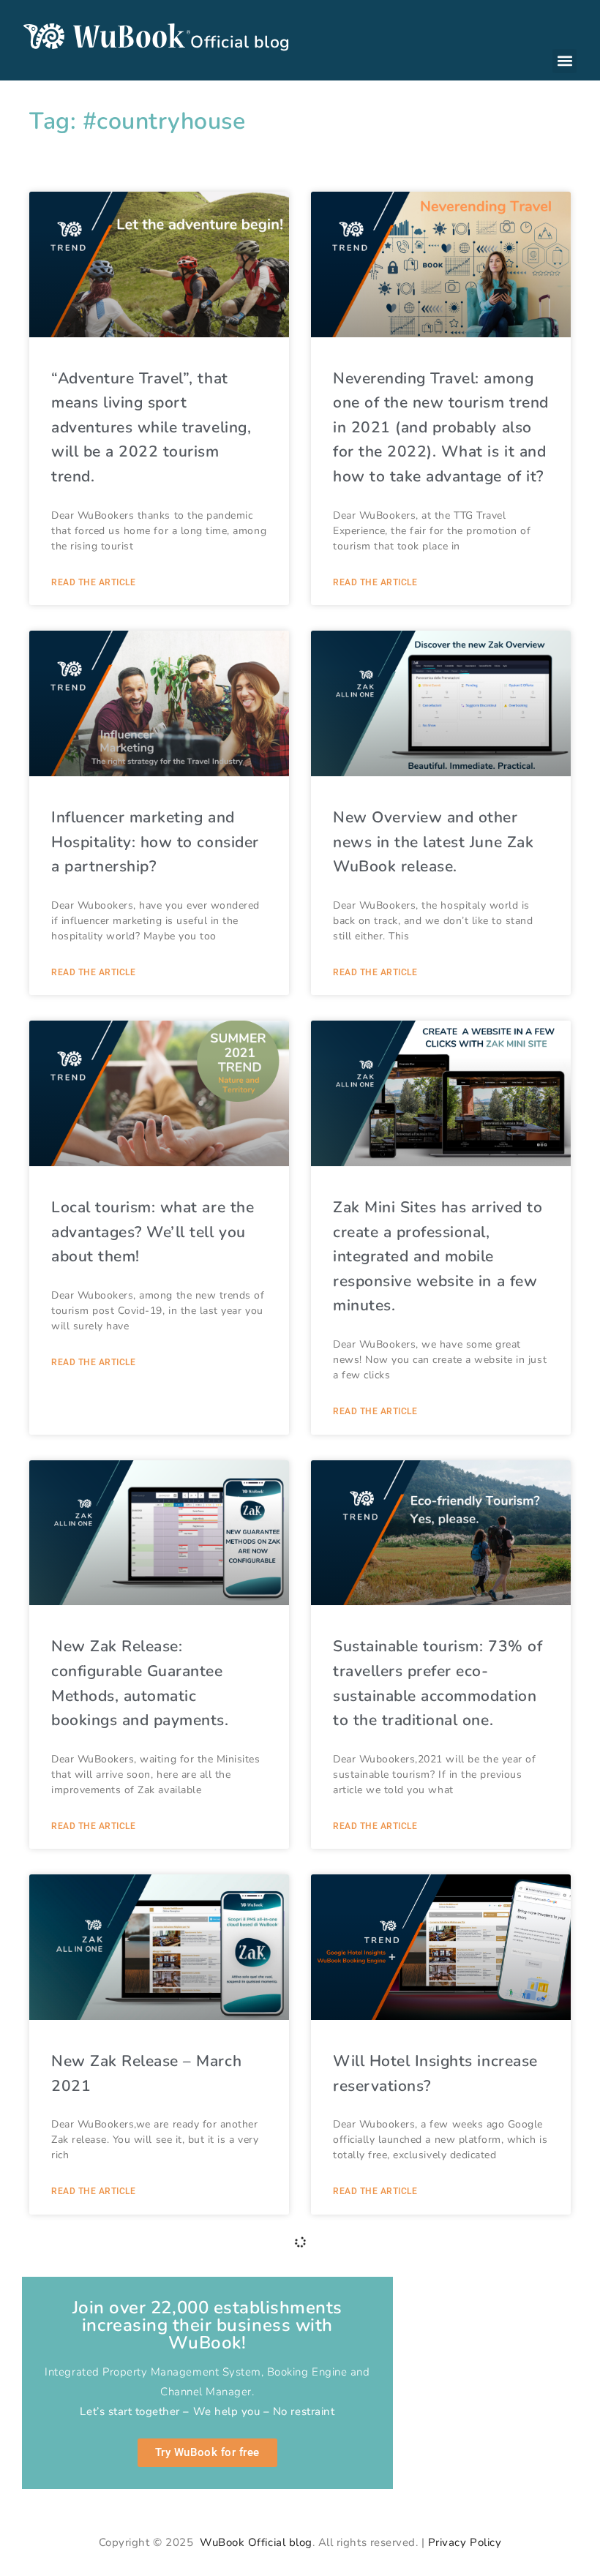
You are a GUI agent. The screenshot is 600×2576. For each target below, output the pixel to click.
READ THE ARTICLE (93, 582)
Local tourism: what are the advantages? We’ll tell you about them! (153, 1232)
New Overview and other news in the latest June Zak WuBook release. (433, 842)
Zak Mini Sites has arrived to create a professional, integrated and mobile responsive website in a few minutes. (438, 1256)
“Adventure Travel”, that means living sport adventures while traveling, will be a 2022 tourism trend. (151, 427)
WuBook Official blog (255, 2542)
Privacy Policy (465, 2542)
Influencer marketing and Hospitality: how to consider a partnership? (155, 842)
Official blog (240, 42)
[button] (565, 61)
